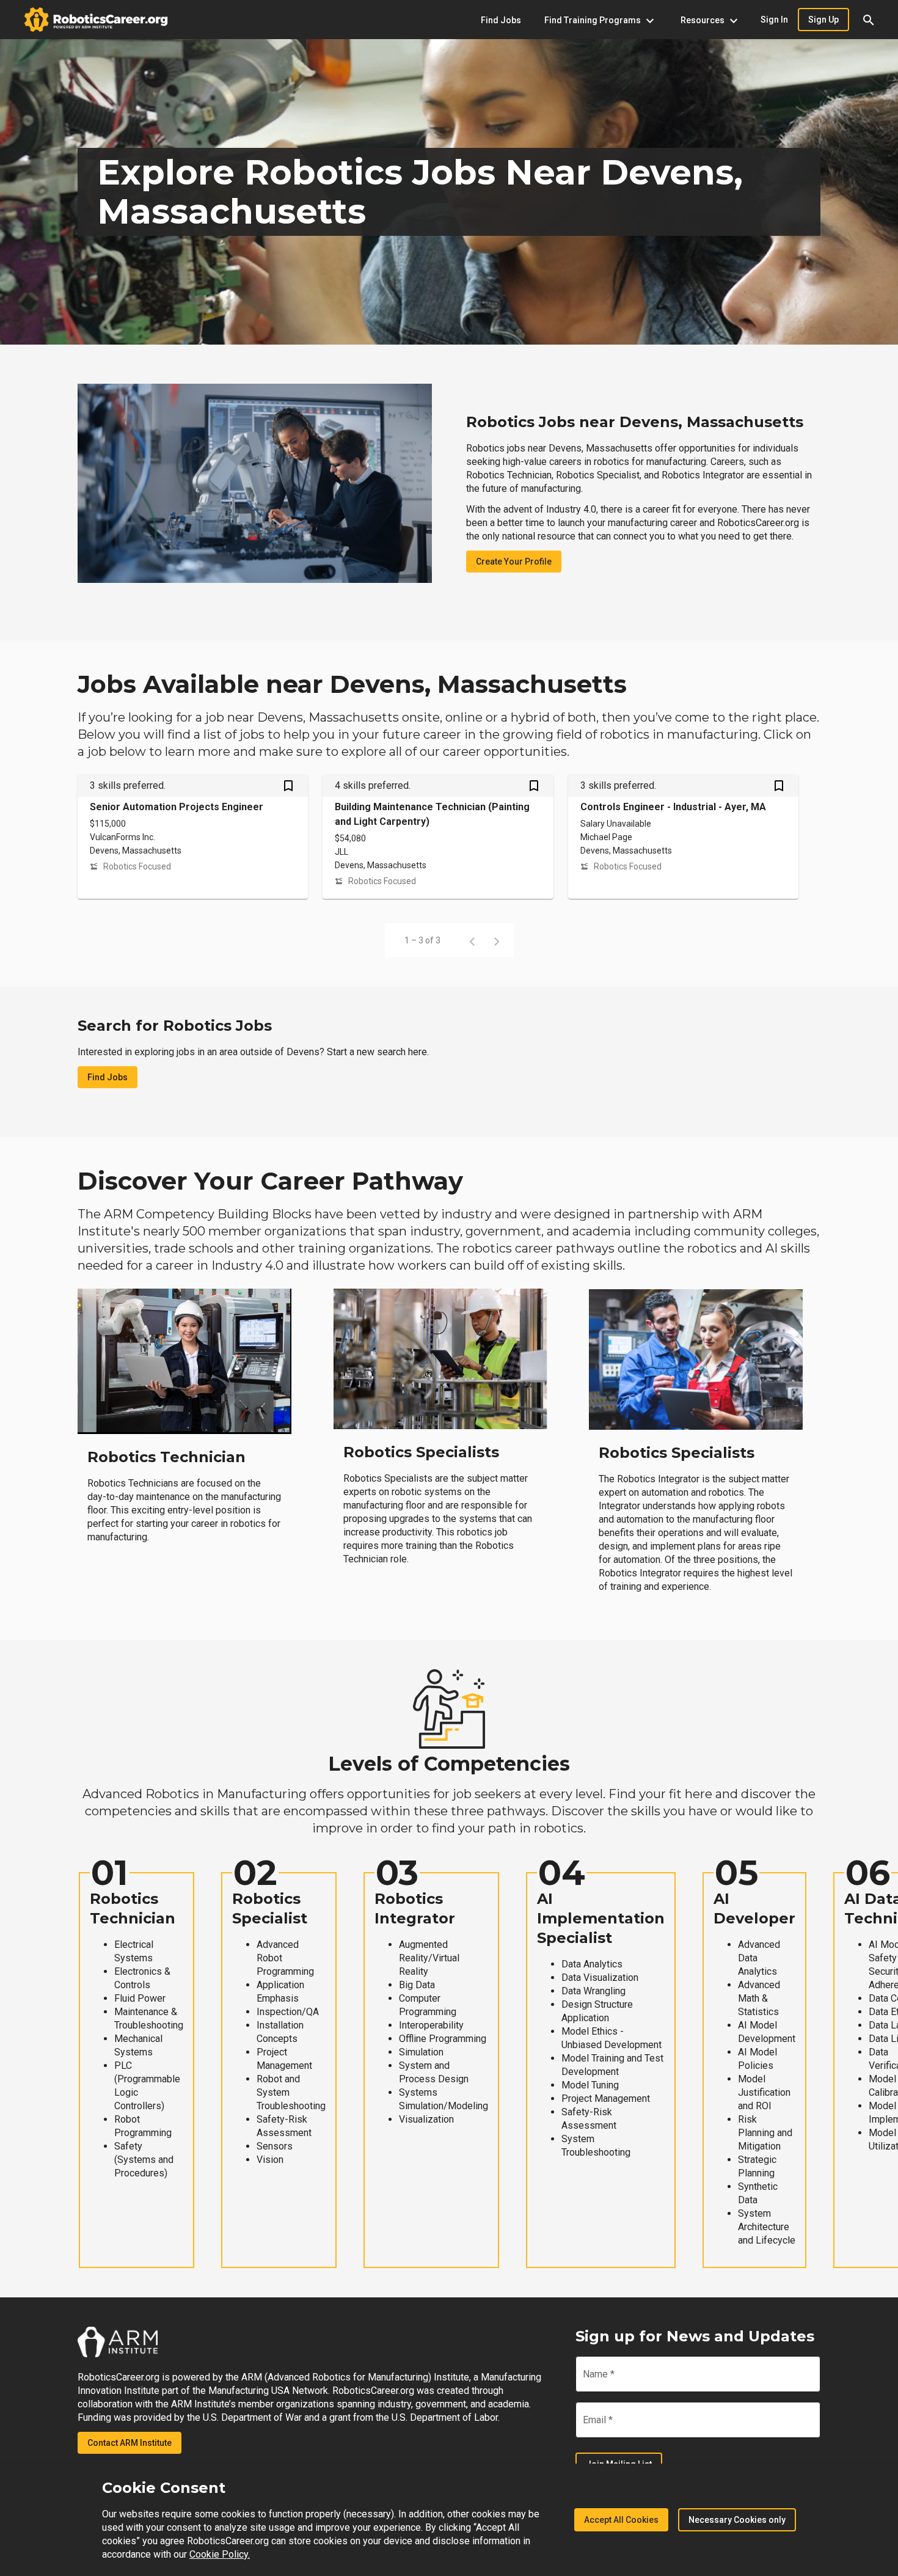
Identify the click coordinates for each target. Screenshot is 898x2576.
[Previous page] (472, 940)
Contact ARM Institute (130, 2443)
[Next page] (497, 940)
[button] (869, 20)
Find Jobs (108, 1077)
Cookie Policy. (220, 2554)
